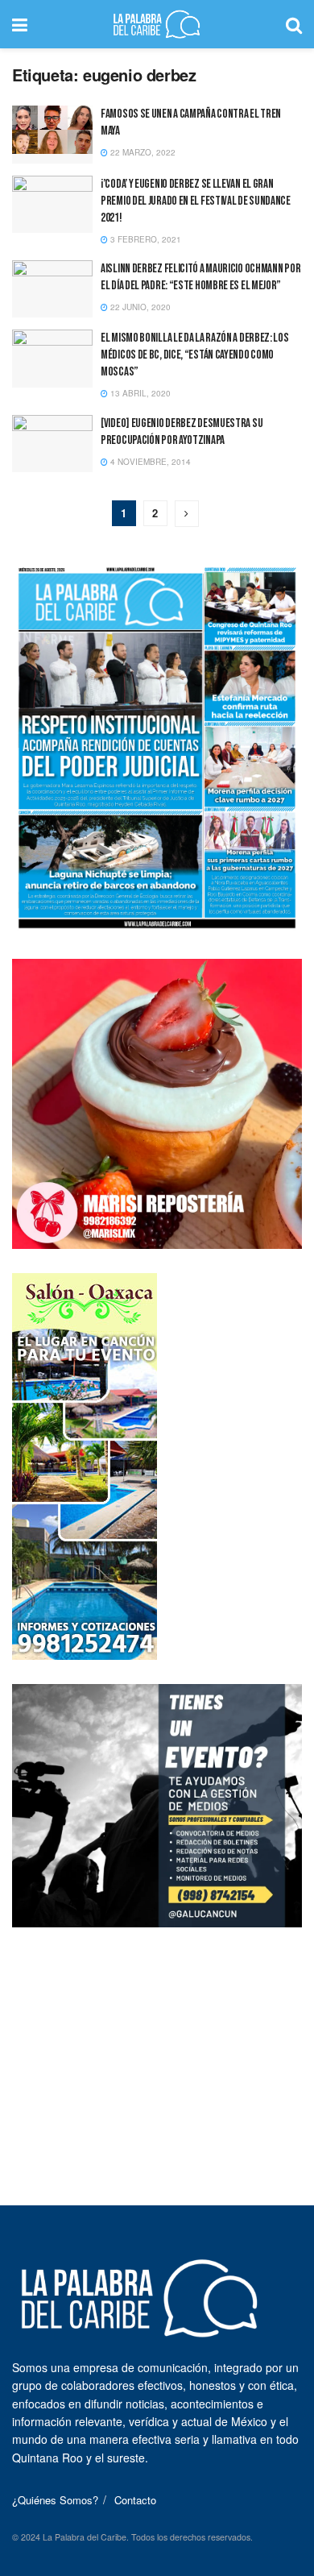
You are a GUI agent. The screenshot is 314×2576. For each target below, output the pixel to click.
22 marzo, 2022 (142, 152)
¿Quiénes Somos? (55, 2500)
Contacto (135, 2500)
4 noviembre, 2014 (149, 462)
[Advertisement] (157, 2052)
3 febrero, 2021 (145, 239)
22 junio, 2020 (139, 307)
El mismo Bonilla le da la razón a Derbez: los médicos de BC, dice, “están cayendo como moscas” (195, 355)
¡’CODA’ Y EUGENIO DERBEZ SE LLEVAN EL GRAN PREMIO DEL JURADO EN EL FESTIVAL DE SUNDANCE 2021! (196, 201)
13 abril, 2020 (139, 393)
